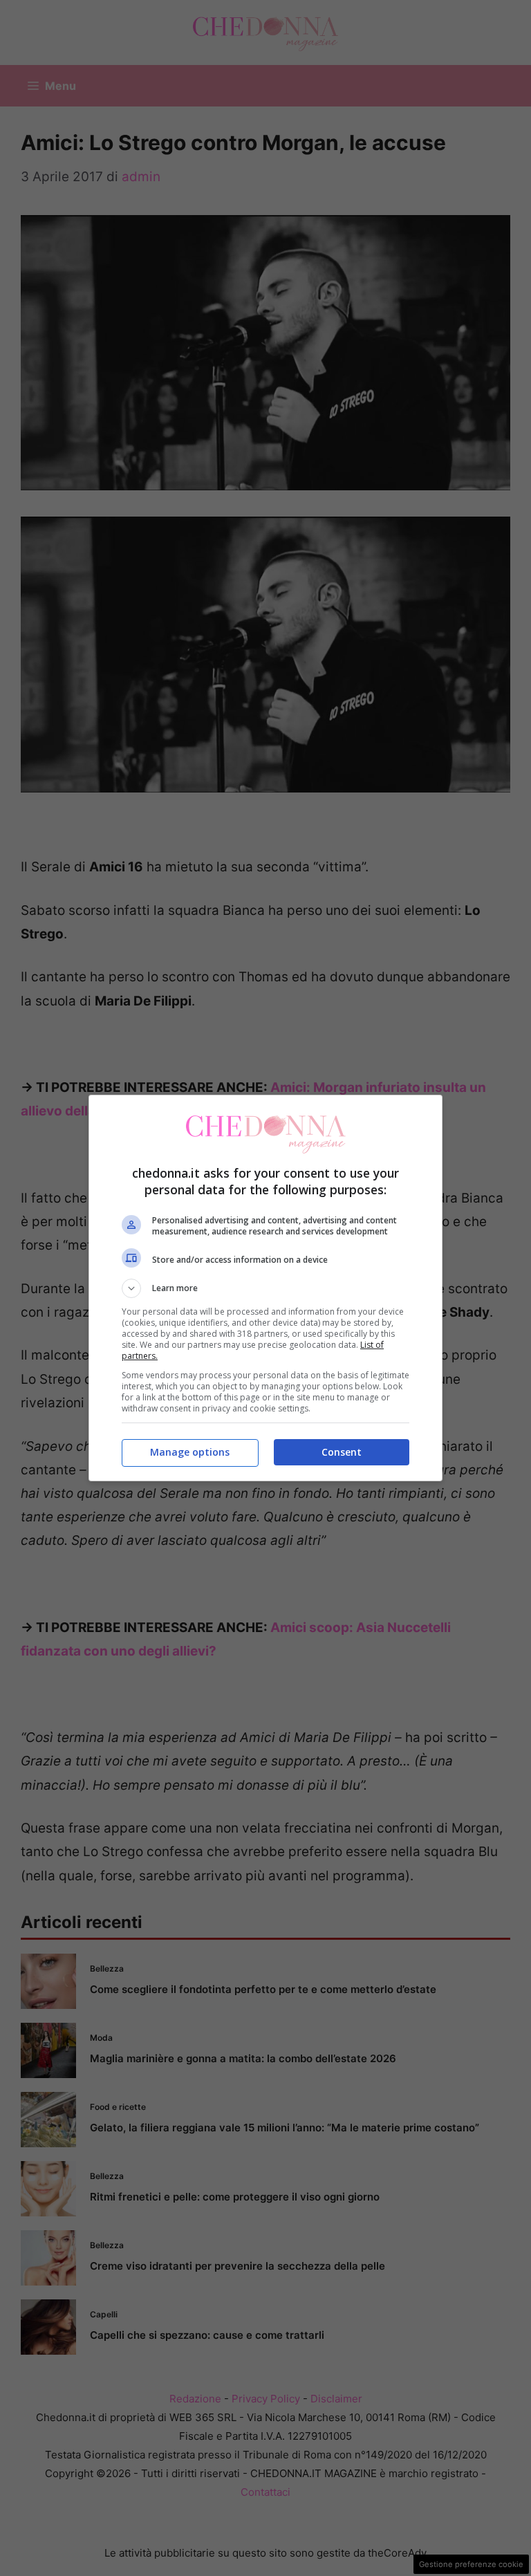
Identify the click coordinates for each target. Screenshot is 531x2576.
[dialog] (265, 1288)
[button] (265, 1288)
